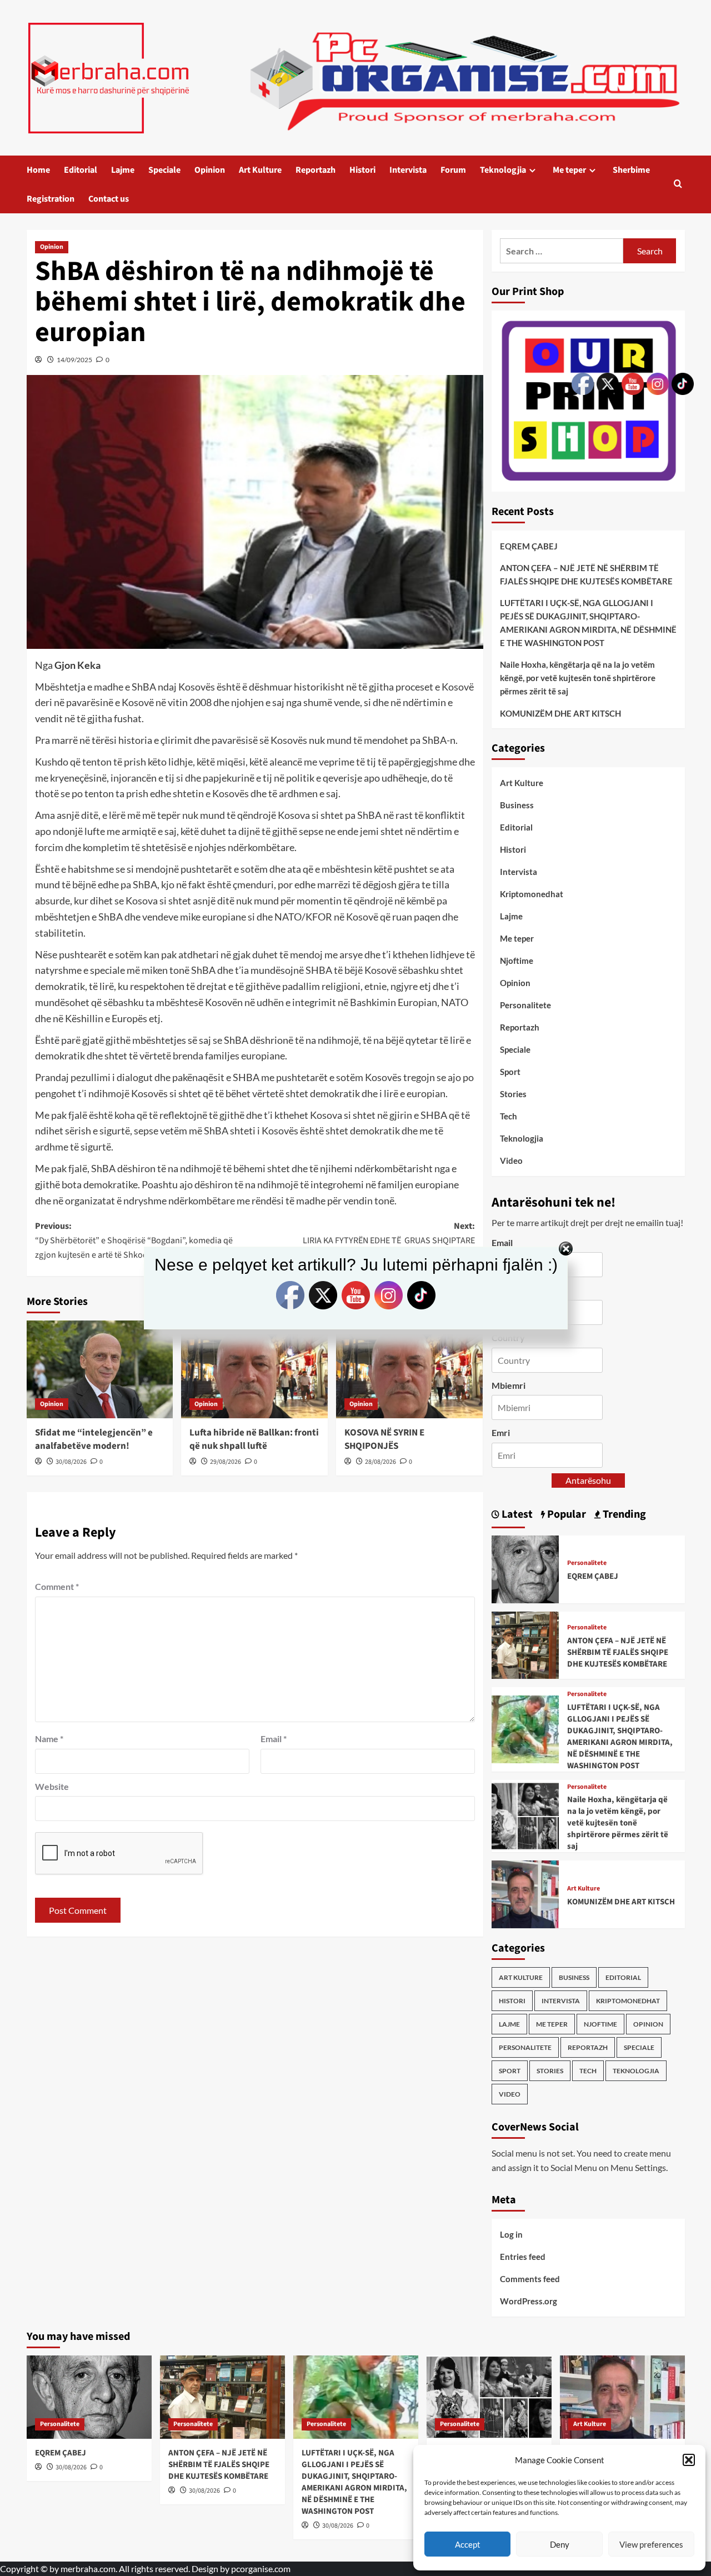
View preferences (651, 2544)
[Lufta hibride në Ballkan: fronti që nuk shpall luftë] (254, 1369)
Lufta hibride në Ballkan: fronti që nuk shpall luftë (254, 1439)
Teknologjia (503, 170)
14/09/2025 (74, 360)
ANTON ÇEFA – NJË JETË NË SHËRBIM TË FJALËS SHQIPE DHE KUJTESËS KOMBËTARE (219, 2465)
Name (49, 1739)
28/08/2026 (380, 1462)
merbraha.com (88, 2569)
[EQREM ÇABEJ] (525, 1568)
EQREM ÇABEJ (529, 546)
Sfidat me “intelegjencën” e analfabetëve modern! (94, 1439)
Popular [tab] (565, 1514)
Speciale (164, 170)
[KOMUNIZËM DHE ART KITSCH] (525, 1893)
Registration (51, 199)
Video (511, 1161)
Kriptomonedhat (532, 894)
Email (274, 1739)
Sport (510, 1072)
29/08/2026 (226, 1462)
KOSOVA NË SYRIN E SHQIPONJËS (384, 1439)
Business (517, 805)
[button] (689, 2460)
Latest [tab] (516, 1514)
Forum (453, 170)
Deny (560, 2544)
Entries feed (523, 2257)
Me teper (569, 170)
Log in (511, 2234)
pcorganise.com (261, 2569)
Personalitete (525, 1005)
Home (38, 170)
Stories (513, 1094)
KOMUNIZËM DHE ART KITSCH (560, 713)
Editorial (81, 170)
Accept (468, 2544)
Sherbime (631, 170)
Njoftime (517, 961)
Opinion (210, 170)
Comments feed (530, 2279)
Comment (57, 1586)
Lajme (123, 170)
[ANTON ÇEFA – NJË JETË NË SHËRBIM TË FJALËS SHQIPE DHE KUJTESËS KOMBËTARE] (525, 1644)
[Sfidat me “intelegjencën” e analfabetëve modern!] (100, 1369)
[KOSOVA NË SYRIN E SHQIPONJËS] (409, 1369)
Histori (362, 170)
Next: (389, 1233)
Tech (509, 1116)
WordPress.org (529, 2301)
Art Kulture (260, 170)
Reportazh (316, 170)
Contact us (109, 199)
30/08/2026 (71, 1462)
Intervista (408, 170)
